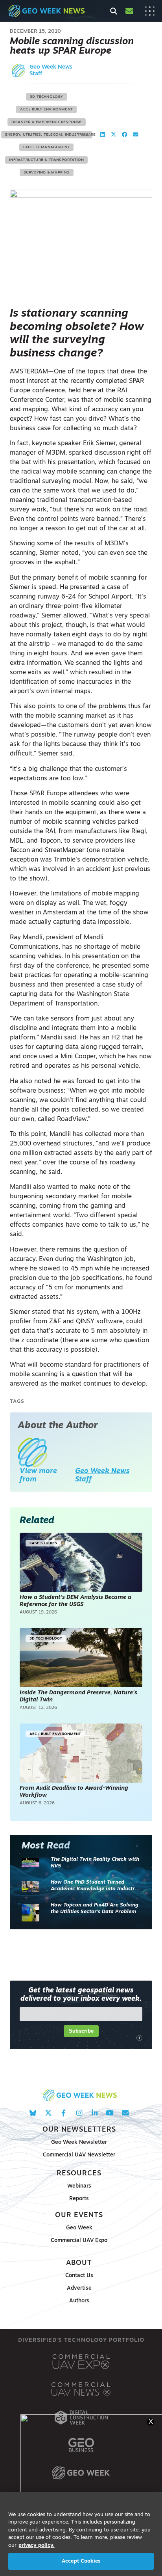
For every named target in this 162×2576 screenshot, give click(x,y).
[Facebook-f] (64, 2113)
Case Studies (43, 1543)
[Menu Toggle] (150, 11)
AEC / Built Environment (46, 109)
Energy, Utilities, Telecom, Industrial (47, 135)
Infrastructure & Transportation (46, 160)
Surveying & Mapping (47, 173)
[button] (103, 135)
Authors (79, 2301)
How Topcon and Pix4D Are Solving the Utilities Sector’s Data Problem (95, 1909)
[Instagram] (79, 2113)
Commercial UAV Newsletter (79, 2155)
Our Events (79, 2215)
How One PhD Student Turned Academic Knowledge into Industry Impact (94, 1886)
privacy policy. (37, 2545)
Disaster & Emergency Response (47, 122)
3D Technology (47, 97)
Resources (79, 2174)
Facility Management (46, 147)
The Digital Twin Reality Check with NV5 (95, 1863)
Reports (79, 2199)
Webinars (79, 2186)
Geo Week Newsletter (79, 2142)
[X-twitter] (48, 2113)
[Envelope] (125, 2113)
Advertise (79, 2288)
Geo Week (79, 2228)
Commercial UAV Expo (79, 2241)
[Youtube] (110, 2113)
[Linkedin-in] (95, 2113)
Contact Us (79, 2276)
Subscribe (81, 2031)
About (79, 2263)
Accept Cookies (81, 2561)
